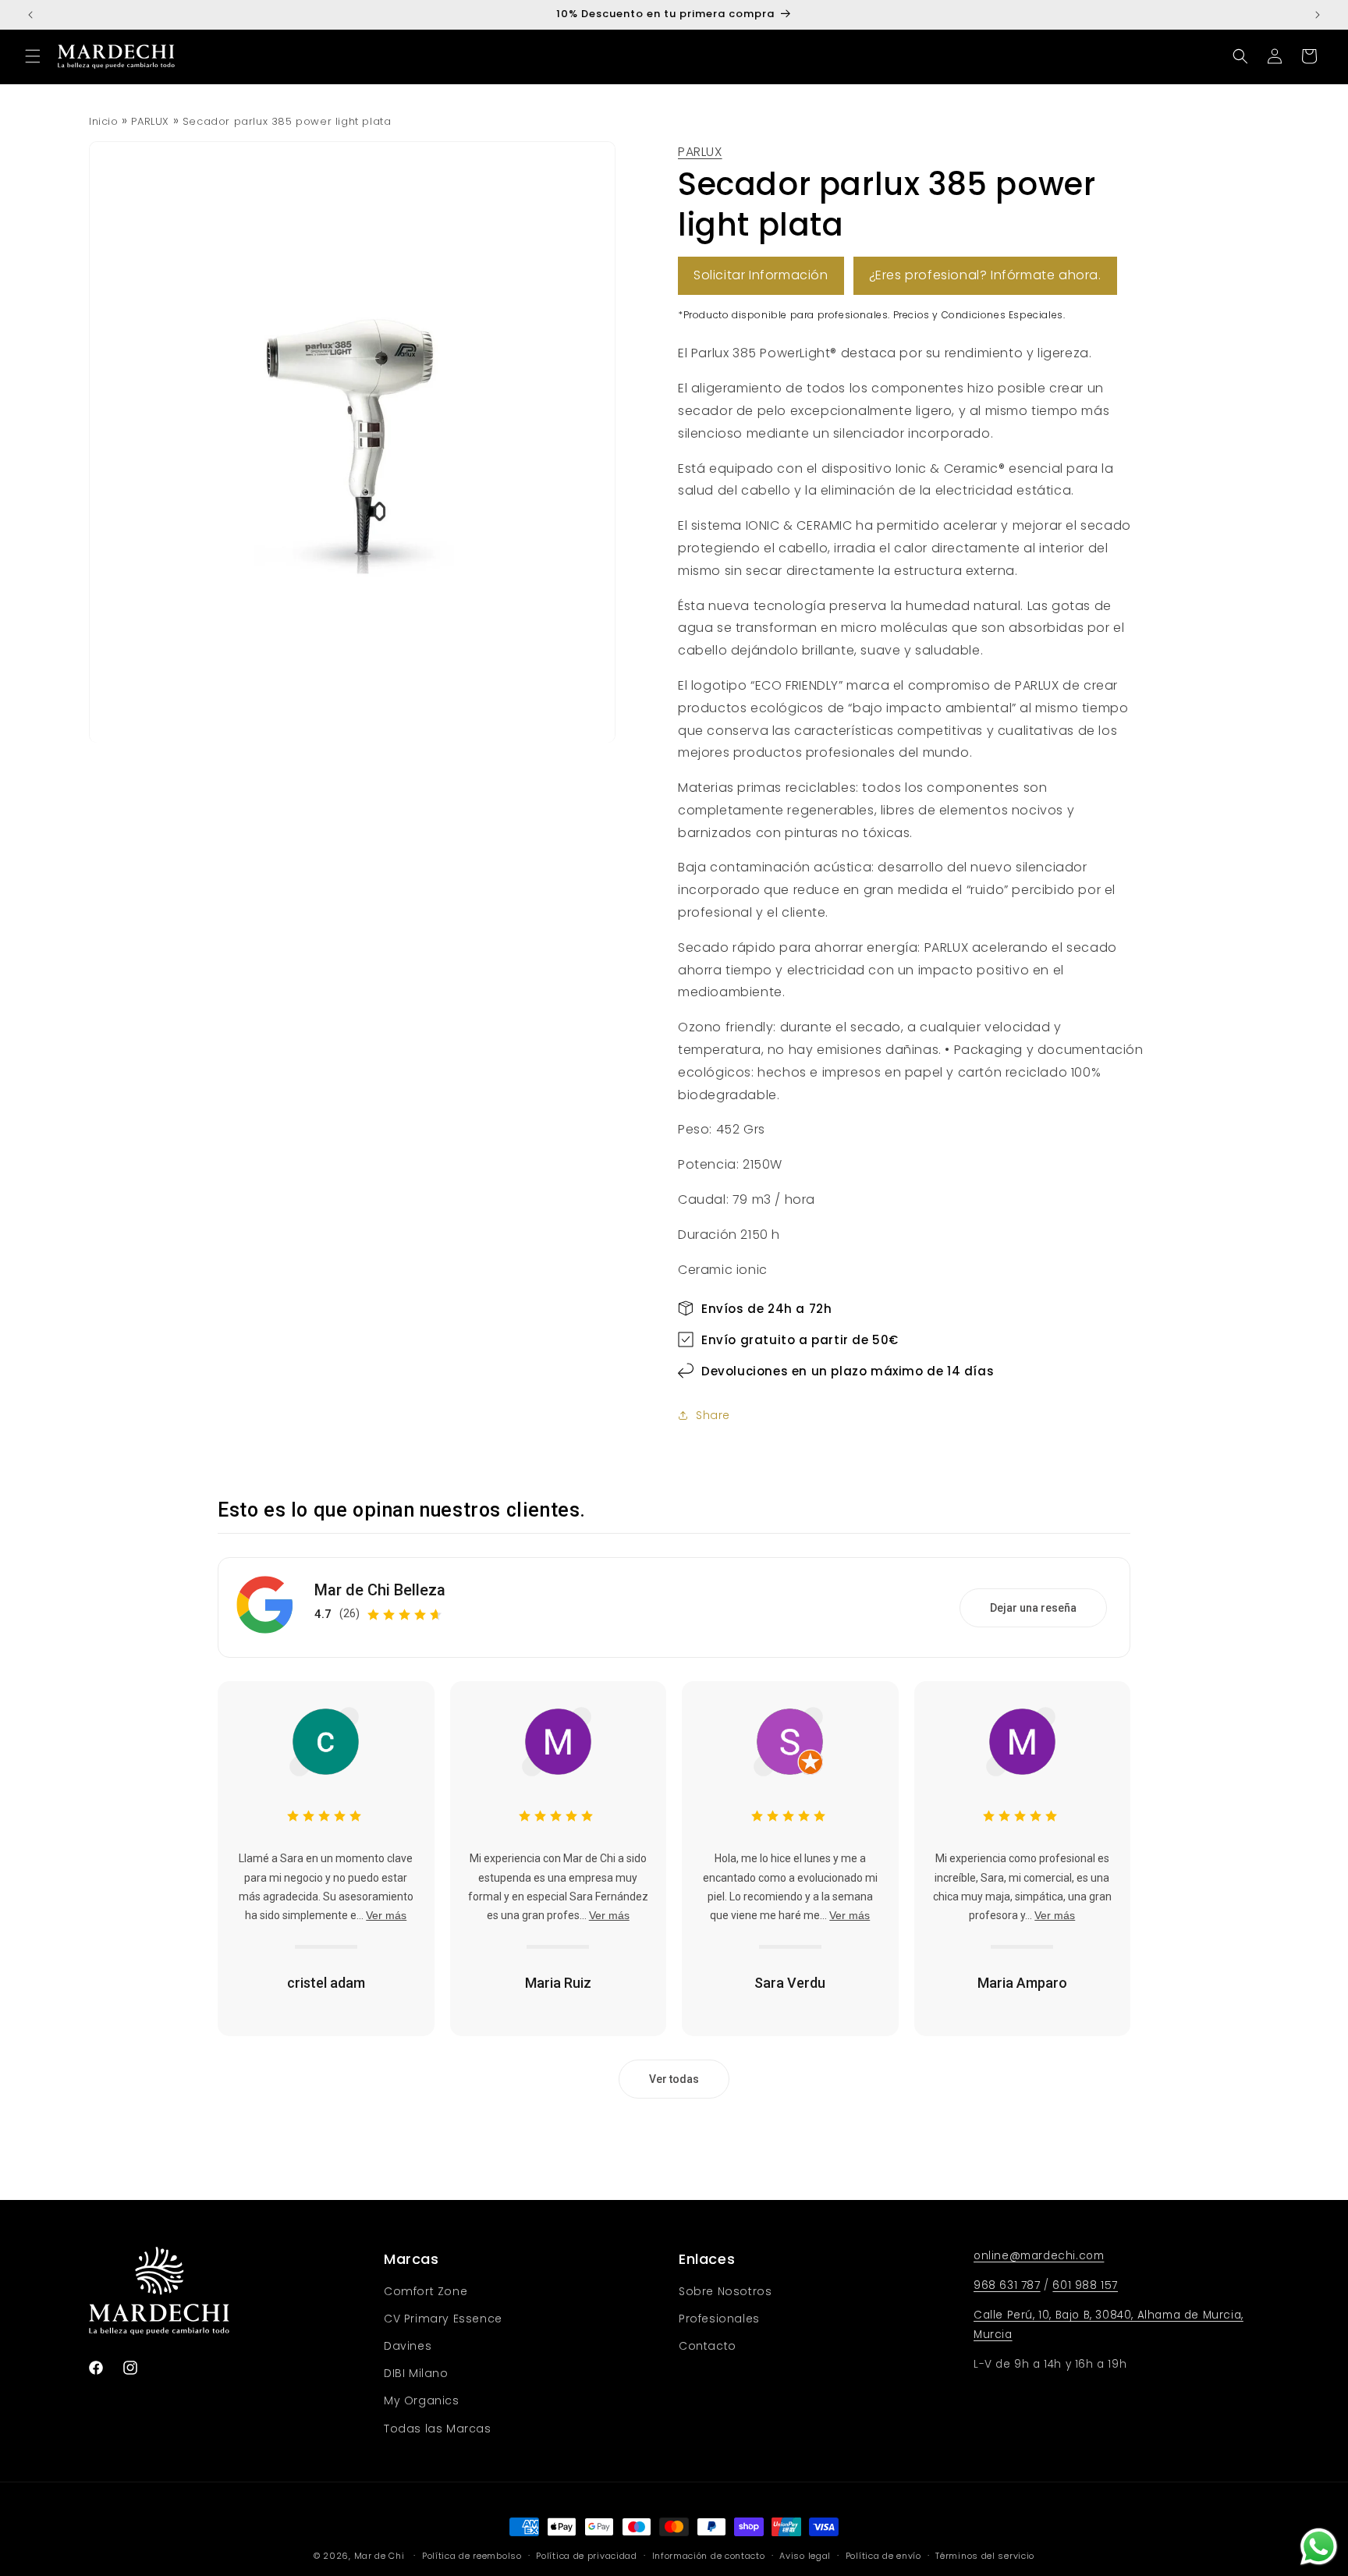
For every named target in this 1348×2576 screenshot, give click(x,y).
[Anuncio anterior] (30, 15)
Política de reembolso (472, 2556)
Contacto (708, 2346)
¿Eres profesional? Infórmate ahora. (985, 275)
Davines (408, 2346)
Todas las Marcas (438, 2429)
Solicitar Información (761, 275)
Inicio (104, 121)
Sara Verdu (790, 1983)
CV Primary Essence (443, 2319)
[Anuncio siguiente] (1318, 15)
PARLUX (150, 121)
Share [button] (713, 1415)
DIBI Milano (416, 2373)
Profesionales (719, 2319)
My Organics (422, 2400)
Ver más (386, 1915)
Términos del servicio (985, 2556)
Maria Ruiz (558, 1983)
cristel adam (326, 1983)
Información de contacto (709, 2556)
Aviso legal (805, 2556)
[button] (33, 56)
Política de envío (883, 2556)
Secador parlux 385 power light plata (287, 121)
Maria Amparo (1022, 1983)
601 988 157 (1085, 2285)
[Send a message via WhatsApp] (1319, 2547)
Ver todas (674, 2079)
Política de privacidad (586, 2556)
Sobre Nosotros (725, 2291)
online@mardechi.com (1039, 2256)
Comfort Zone (426, 2291)
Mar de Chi (380, 2556)
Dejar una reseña (1033, 1608)
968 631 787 (1007, 2285)
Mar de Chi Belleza (380, 1590)
